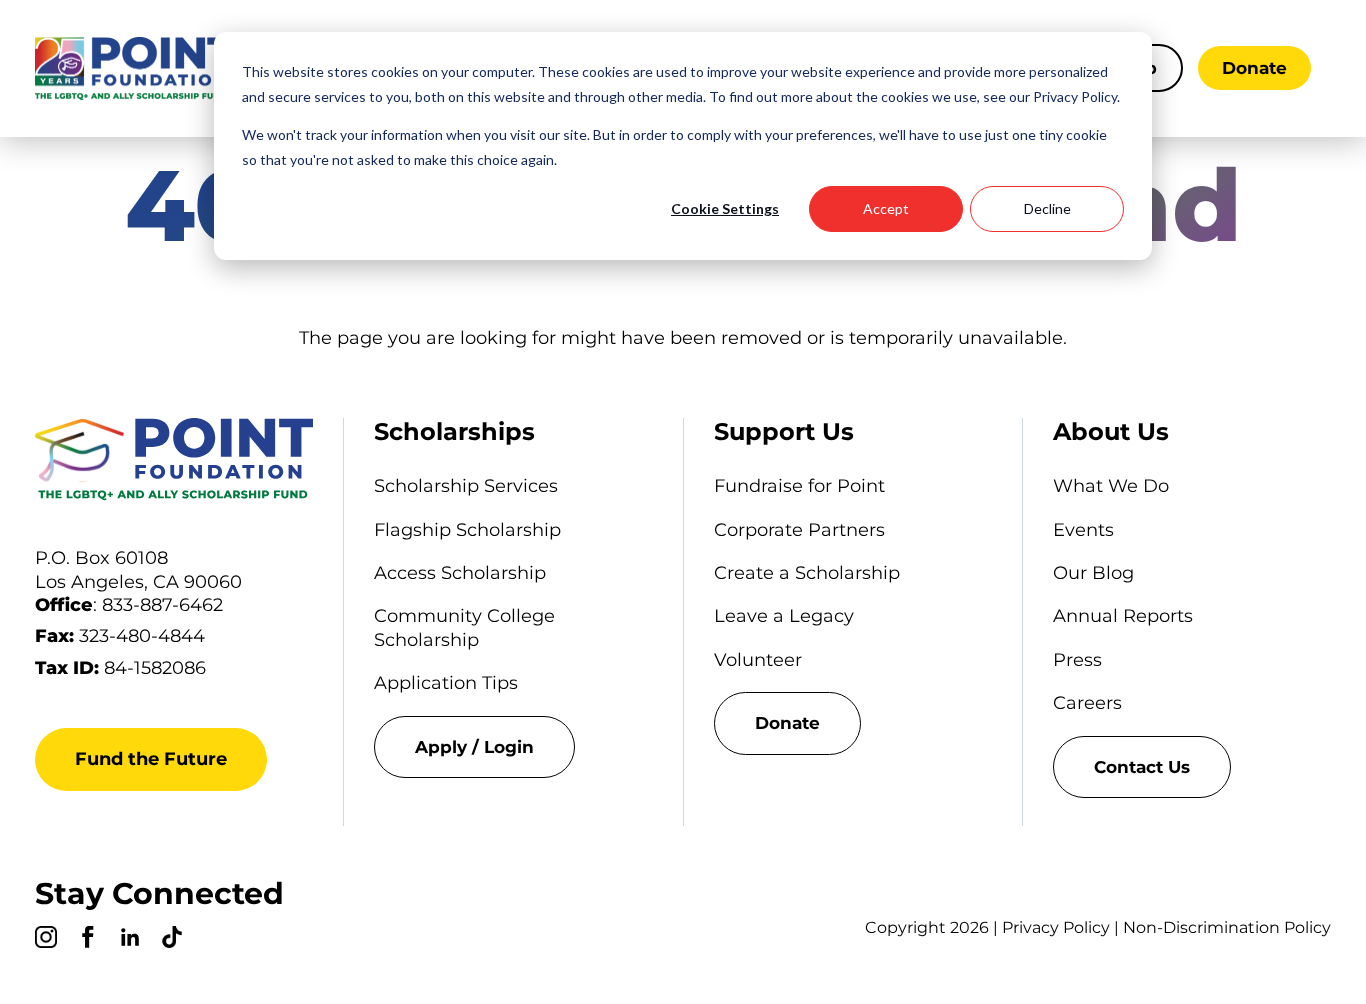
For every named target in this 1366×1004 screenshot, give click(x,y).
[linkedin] (130, 940)
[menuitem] (513, 747)
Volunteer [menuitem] (758, 660)
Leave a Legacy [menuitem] (784, 616)
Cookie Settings (725, 208)
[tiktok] (172, 940)
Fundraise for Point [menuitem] (799, 486)
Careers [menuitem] (1087, 703)
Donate (1254, 68)
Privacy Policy (1056, 927)
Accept (886, 208)
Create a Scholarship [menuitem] (807, 573)
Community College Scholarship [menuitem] (464, 627)
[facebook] (88, 940)
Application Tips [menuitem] (446, 683)
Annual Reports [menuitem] (1123, 616)
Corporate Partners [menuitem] (799, 530)
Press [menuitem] (1077, 660)
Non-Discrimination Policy (1227, 927)
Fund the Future (151, 759)
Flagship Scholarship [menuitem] (467, 530)
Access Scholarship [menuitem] (460, 573)
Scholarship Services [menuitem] (466, 486)
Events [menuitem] (1083, 530)
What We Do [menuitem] (1111, 486)
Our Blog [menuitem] (1093, 573)
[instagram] (46, 940)
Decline (1047, 208)
